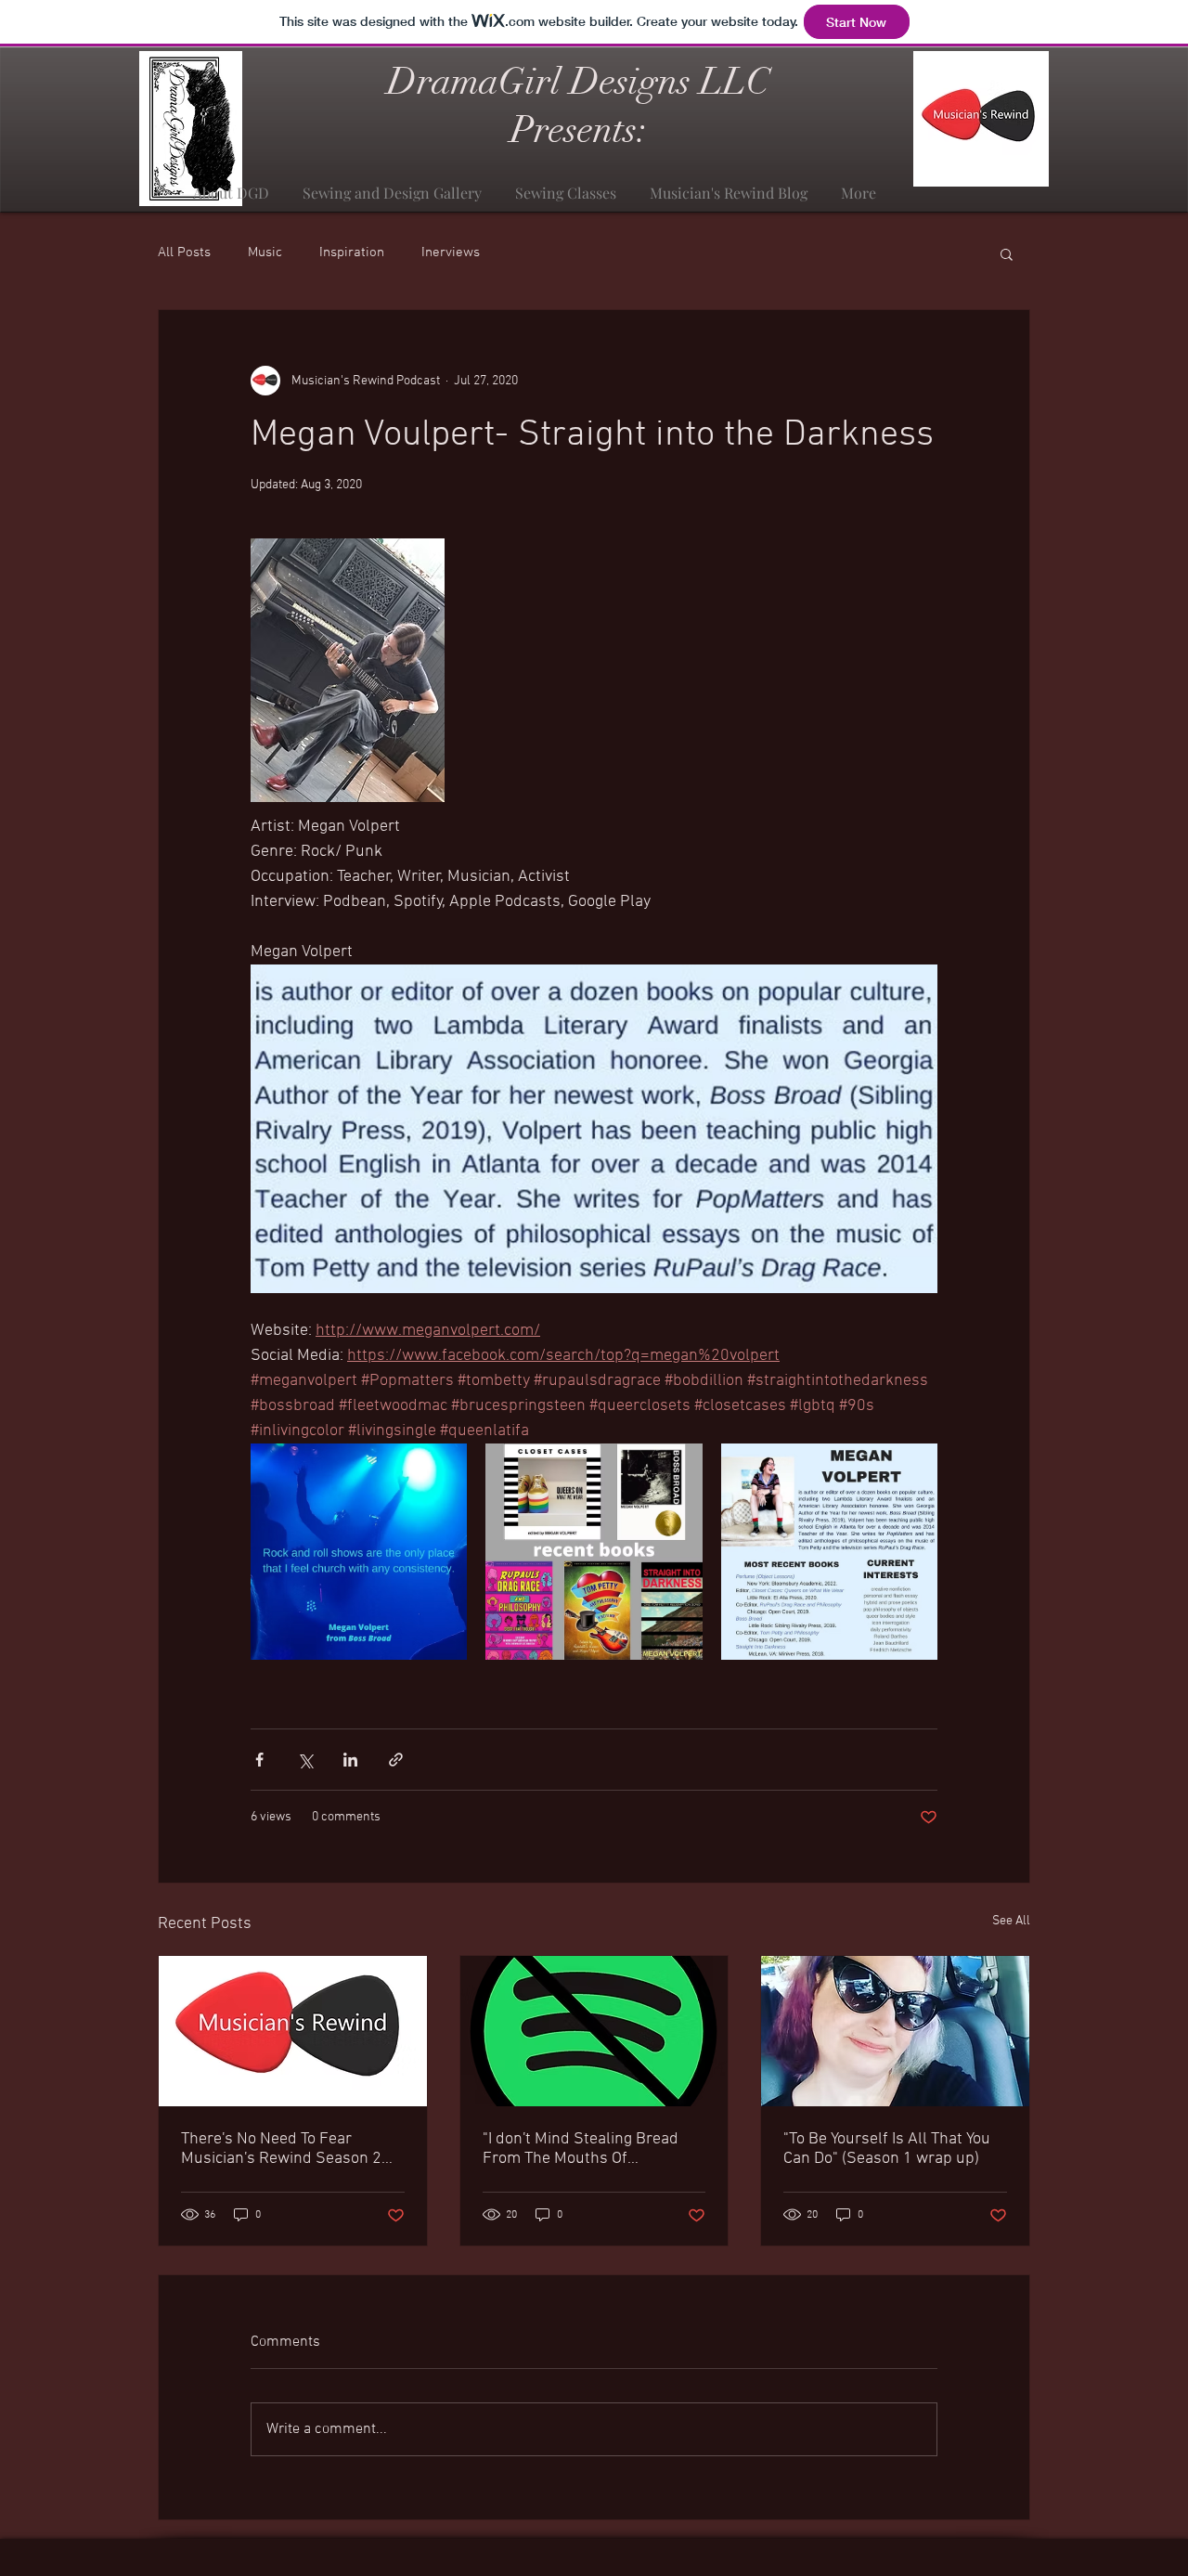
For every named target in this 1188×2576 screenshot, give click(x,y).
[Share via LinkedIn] (350, 1760)
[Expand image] (359, 1552)
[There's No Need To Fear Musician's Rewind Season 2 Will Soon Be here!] (293, 2031)
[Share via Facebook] (259, 1760)
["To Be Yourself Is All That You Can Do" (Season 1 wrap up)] (895, 2031)
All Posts (184, 252)
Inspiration (352, 252)
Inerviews (451, 252)
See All (1011, 1921)
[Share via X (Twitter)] (305, 1760)
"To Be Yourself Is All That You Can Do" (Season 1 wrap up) (887, 2149)
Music (265, 252)
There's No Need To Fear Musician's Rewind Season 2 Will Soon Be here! (281, 2149)
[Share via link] (396, 1760)
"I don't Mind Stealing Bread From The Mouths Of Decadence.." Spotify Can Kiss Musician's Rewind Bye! (586, 2149)
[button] (1007, 253)
